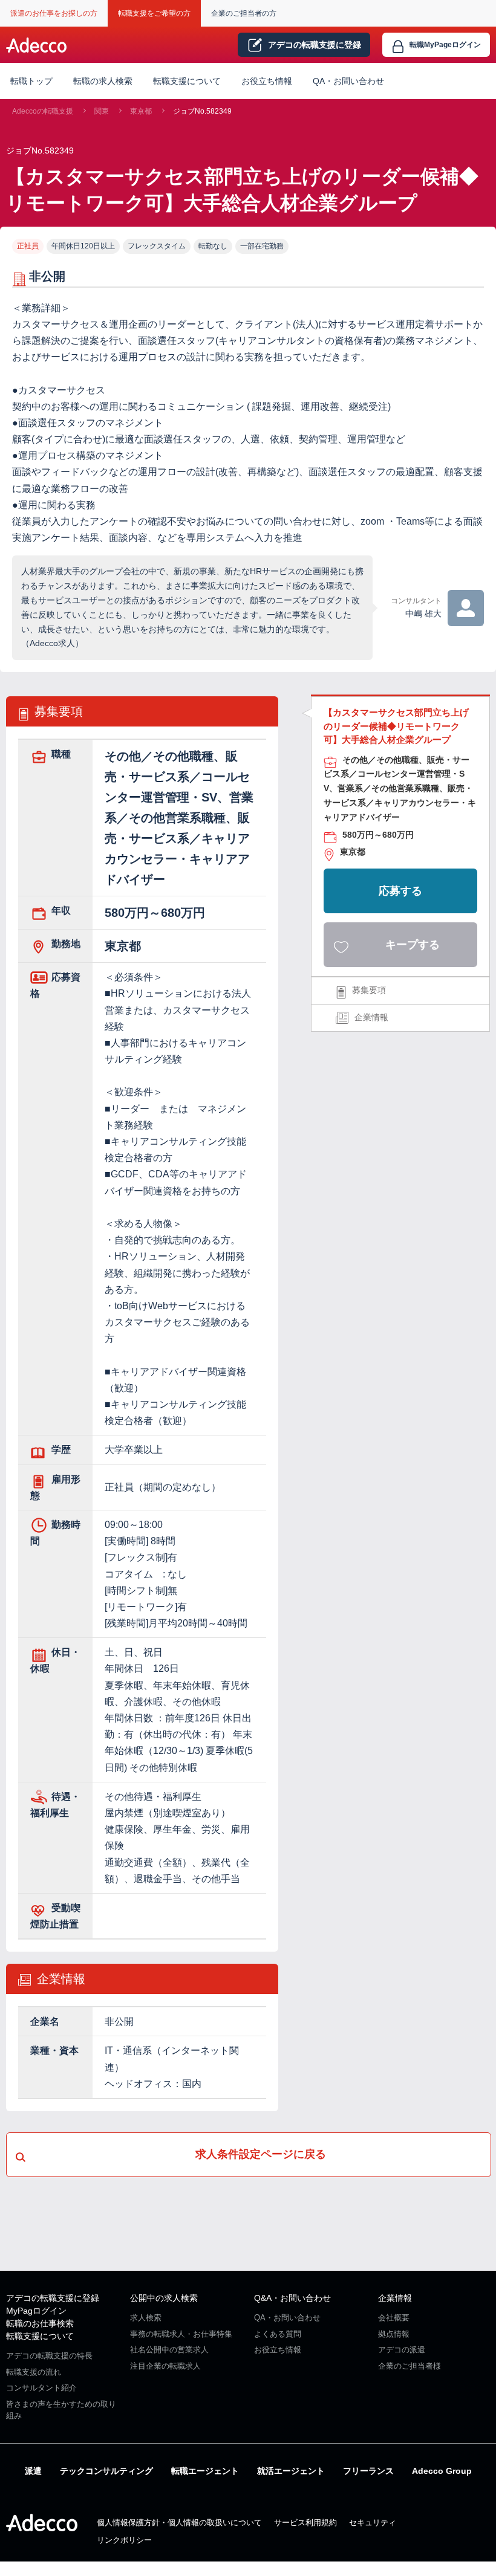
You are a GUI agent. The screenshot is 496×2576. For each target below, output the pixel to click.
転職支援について (40, 2336)
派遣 (33, 2471)
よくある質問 (278, 2334)
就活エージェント (291, 2471)
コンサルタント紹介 (41, 2388)
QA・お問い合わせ (348, 81)
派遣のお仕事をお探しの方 (54, 13)
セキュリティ (373, 2523)
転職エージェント (205, 2471)
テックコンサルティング (106, 2471)
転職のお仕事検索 (40, 2323)
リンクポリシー (124, 2540)
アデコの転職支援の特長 (49, 2356)
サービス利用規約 (305, 2523)
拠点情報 (394, 2334)
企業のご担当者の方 (244, 13)
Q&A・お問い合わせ (292, 2298)
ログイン (445, 45)
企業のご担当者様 (410, 2366)
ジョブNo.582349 (202, 111)
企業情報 (371, 1017)
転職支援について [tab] (187, 81)
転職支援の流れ (34, 2372)
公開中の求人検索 (164, 2298)
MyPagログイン (36, 2311)
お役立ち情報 (267, 81)
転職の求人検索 (103, 81)
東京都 (141, 111)
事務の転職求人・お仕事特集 (181, 2334)
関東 (102, 111)
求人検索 (146, 2318)
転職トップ (31, 81)
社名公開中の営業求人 (169, 2350)
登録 (315, 45)
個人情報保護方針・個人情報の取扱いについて (179, 2523)
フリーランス (368, 2471)
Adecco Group (442, 2471)
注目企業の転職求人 (165, 2366)
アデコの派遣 (402, 2350)
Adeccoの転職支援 (43, 111)
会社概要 (394, 2318)
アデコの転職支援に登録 (53, 2298)
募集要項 (369, 990)
